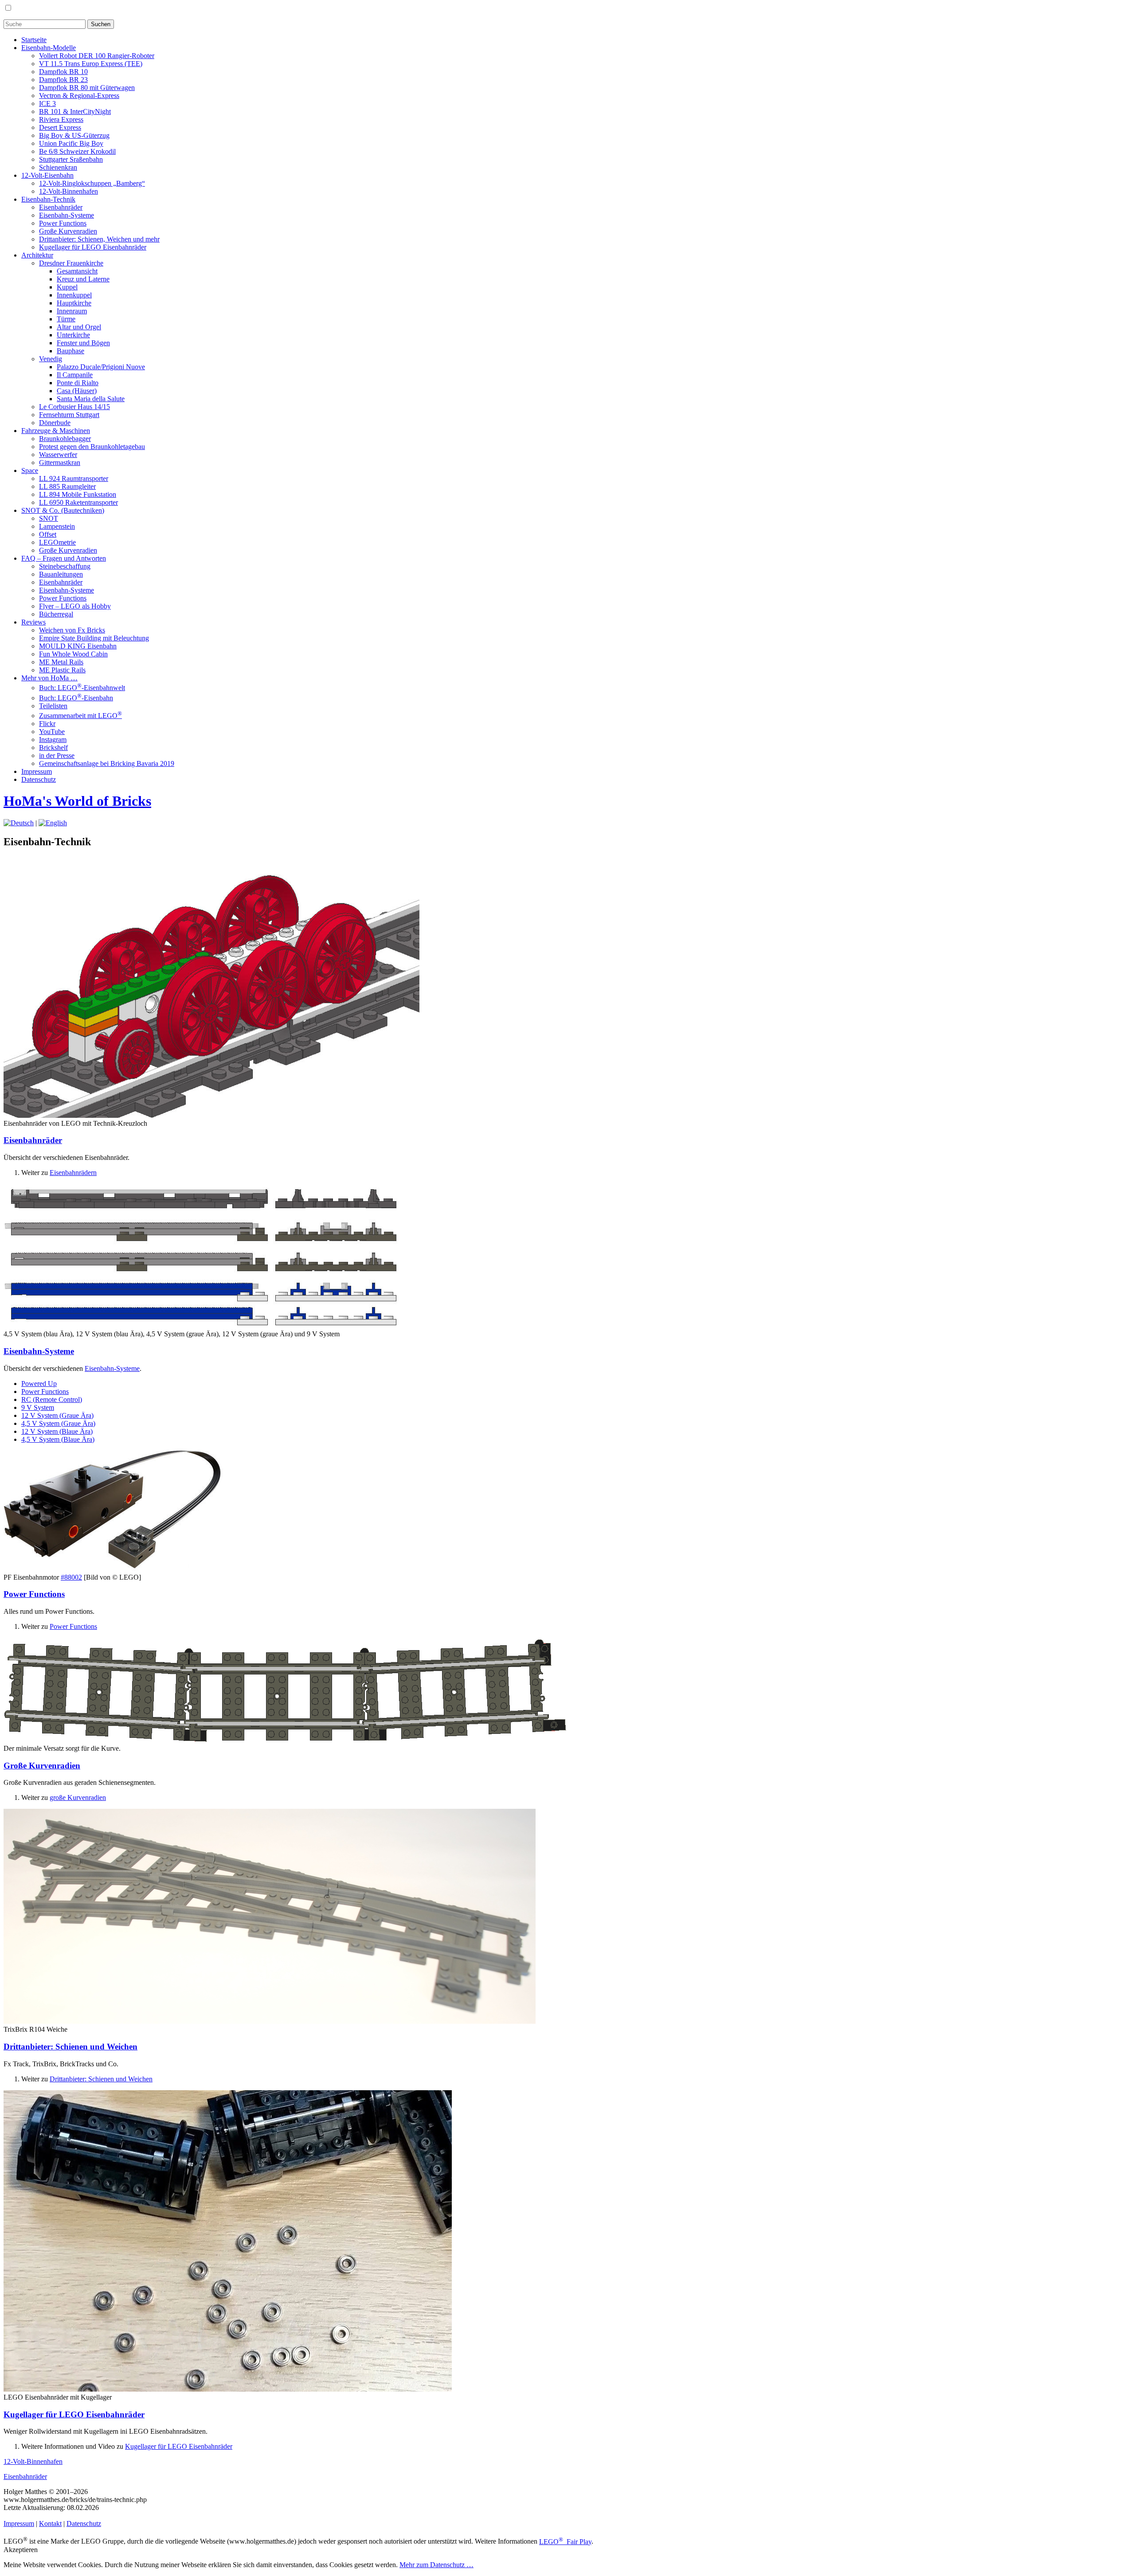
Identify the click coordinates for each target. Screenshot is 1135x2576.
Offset (48, 534)
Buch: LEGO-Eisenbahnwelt (82, 688)
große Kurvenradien (78, 1797)
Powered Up (39, 1384)
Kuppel (67, 287)
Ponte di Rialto (78, 383)
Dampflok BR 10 (63, 72)
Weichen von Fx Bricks (72, 630)
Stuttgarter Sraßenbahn (71, 159)
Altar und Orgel (79, 327)
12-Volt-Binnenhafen (68, 191)
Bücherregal (56, 614)
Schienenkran (58, 167)
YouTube (52, 732)
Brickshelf (53, 747)
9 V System (38, 1407)
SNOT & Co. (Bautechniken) (63, 510)
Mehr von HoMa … (49, 678)
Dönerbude (55, 423)
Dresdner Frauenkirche (71, 263)
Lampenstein (57, 526)
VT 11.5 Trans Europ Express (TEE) (91, 64)
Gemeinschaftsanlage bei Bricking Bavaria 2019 (107, 763)
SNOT (49, 518)
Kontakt (50, 2523)
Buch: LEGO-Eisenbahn (76, 698)
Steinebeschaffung (65, 566)
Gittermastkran (60, 463)
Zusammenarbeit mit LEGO (80, 716)
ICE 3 (47, 103)
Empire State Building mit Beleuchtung (94, 638)
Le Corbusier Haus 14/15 (74, 407)
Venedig (51, 359)
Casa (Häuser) (77, 391)
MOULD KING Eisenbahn (78, 646)
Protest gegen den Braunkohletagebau (92, 447)
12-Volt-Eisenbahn (47, 175)
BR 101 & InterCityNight (75, 111)
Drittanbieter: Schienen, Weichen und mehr (99, 239)
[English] (53, 823)
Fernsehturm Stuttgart (69, 415)
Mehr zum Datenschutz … (436, 2565)
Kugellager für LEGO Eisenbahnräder (93, 247)
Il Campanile (75, 375)
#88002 (71, 1577)
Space (30, 470)
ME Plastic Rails (62, 670)
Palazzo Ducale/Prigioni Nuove (101, 367)
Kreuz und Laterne (83, 279)
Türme (66, 319)
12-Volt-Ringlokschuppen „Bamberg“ (92, 183)
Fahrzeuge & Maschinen (56, 431)
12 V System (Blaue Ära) (57, 1431)
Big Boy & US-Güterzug (74, 135)
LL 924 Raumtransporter (74, 478)
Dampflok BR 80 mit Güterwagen (87, 88)
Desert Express (60, 127)
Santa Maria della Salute (91, 399)
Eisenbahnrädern (73, 1173)
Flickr (47, 724)
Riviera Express (61, 119)
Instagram (53, 740)
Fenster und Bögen (83, 343)
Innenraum (72, 311)
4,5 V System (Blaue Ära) (58, 1439)
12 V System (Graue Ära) (57, 1415)
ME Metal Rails (61, 662)
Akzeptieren (21, 2550)
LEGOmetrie (57, 542)
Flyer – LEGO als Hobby (75, 606)
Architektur (37, 255)
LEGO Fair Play (565, 2542)
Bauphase (70, 351)
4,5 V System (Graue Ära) (58, 1423)
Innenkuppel (74, 295)
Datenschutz (39, 779)
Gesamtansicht (77, 271)
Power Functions (63, 223)
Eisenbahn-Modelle (49, 48)
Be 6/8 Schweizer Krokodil (77, 151)
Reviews (33, 622)
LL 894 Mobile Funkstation (78, 494)
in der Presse (57, 755)
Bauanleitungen (61, 574)
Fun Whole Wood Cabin (73, 654)
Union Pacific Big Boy (71, 143)
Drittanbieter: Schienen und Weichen (70, 2047)
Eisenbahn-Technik (48, 199)
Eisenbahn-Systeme (67, 215)
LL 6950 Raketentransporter (78, 502)
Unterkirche (73, 335)
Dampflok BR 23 (63, 80)
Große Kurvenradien (68, 231)
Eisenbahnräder (61, 207)
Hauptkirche (74, 303)
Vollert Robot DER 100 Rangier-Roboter (97, 56)
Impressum (37, 771)
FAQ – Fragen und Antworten (64, 558)
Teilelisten (53, 706)
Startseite (34, 40)
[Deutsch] (19, 823)
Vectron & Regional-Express (79, 96)
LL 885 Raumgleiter (67, 486)
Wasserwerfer (58, 455)
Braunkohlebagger (65, 439)
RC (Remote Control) (52, 1399)
